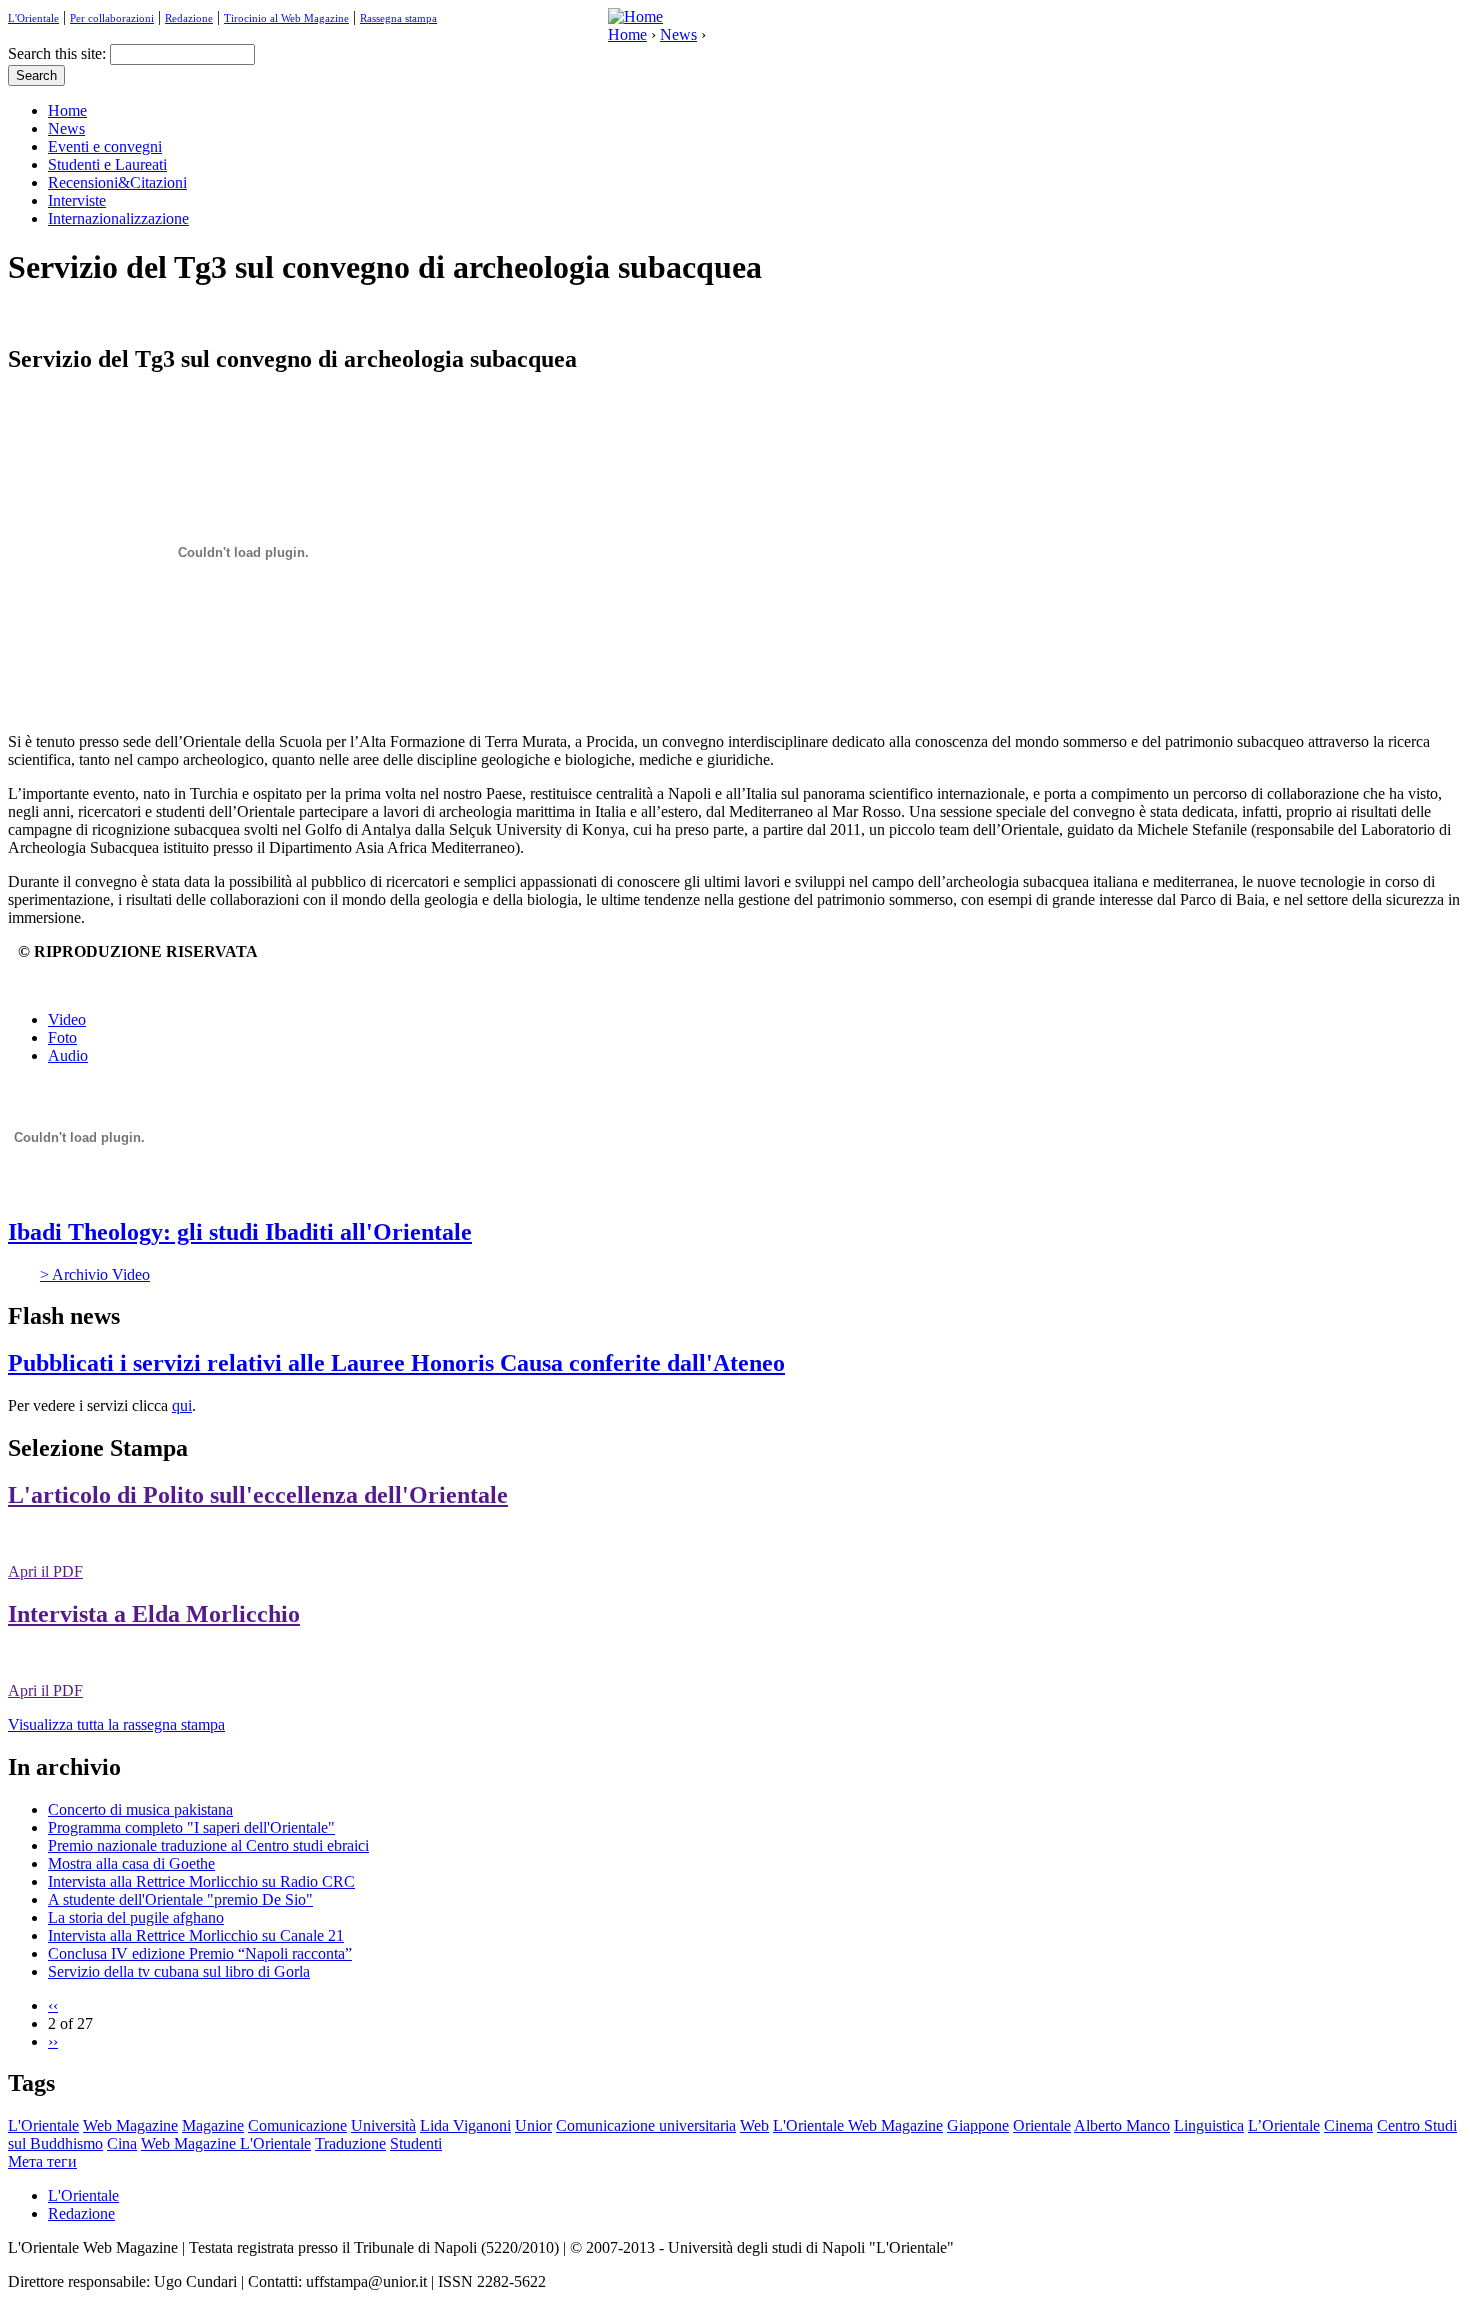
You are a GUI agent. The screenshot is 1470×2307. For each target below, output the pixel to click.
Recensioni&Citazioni (117, 182)
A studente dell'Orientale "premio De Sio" (180, 1899)
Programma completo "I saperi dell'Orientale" (191, 1827)
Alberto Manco (1122, 2125)
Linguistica (1209, 2125)
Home (627, 34)
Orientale (1042, 2125)
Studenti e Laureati (107, 164)
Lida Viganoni (465, 2125)
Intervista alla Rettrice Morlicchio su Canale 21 (196, 1935)
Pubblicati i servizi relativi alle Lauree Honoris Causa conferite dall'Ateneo (396, 1363)
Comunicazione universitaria (646, 2125)
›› (53, 2041)
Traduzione (350, 2143)
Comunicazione (297, 2125)
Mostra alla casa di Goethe (131, 1863)
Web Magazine (130, 2125)
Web (754, 2125)
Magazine (213, 2125)
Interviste (77, 200)
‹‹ (53, 2005)
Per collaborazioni (112, 18)
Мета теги (42, 2161)
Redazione (189, 18)
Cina (122, 2143)
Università (383, 2125)
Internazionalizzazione (118, 218)
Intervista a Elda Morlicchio (154, 1614)
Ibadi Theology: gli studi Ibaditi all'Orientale (240, 1232)
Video (67, 1019)
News (678, 34)
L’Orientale (1284, 2125)
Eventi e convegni (105, 146)
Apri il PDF (45, 1571)
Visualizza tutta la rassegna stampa (116, 1724)
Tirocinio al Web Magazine (286, 18)
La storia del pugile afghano (136, 1917)
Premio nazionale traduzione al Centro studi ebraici (208, 1845)
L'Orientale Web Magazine (858, 2125)
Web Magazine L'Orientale (226, 2143)
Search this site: (59, 53)
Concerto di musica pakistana (140, 1809)
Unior (533, 2125)
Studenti (416, 2143)
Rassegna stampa (398, 18)
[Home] (635, 16)
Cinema (1348, 2125)
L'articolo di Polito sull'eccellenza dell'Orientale (258, 1495)
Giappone (978, 2125)
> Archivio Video (95, 1274)
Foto (62, 1037)
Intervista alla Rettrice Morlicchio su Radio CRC (201, 1881)
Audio (68, 1055)
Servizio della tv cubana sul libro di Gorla (179, 1971)
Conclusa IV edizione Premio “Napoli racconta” (200, 1953)
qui (182, 1405)
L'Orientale (33, 18)
